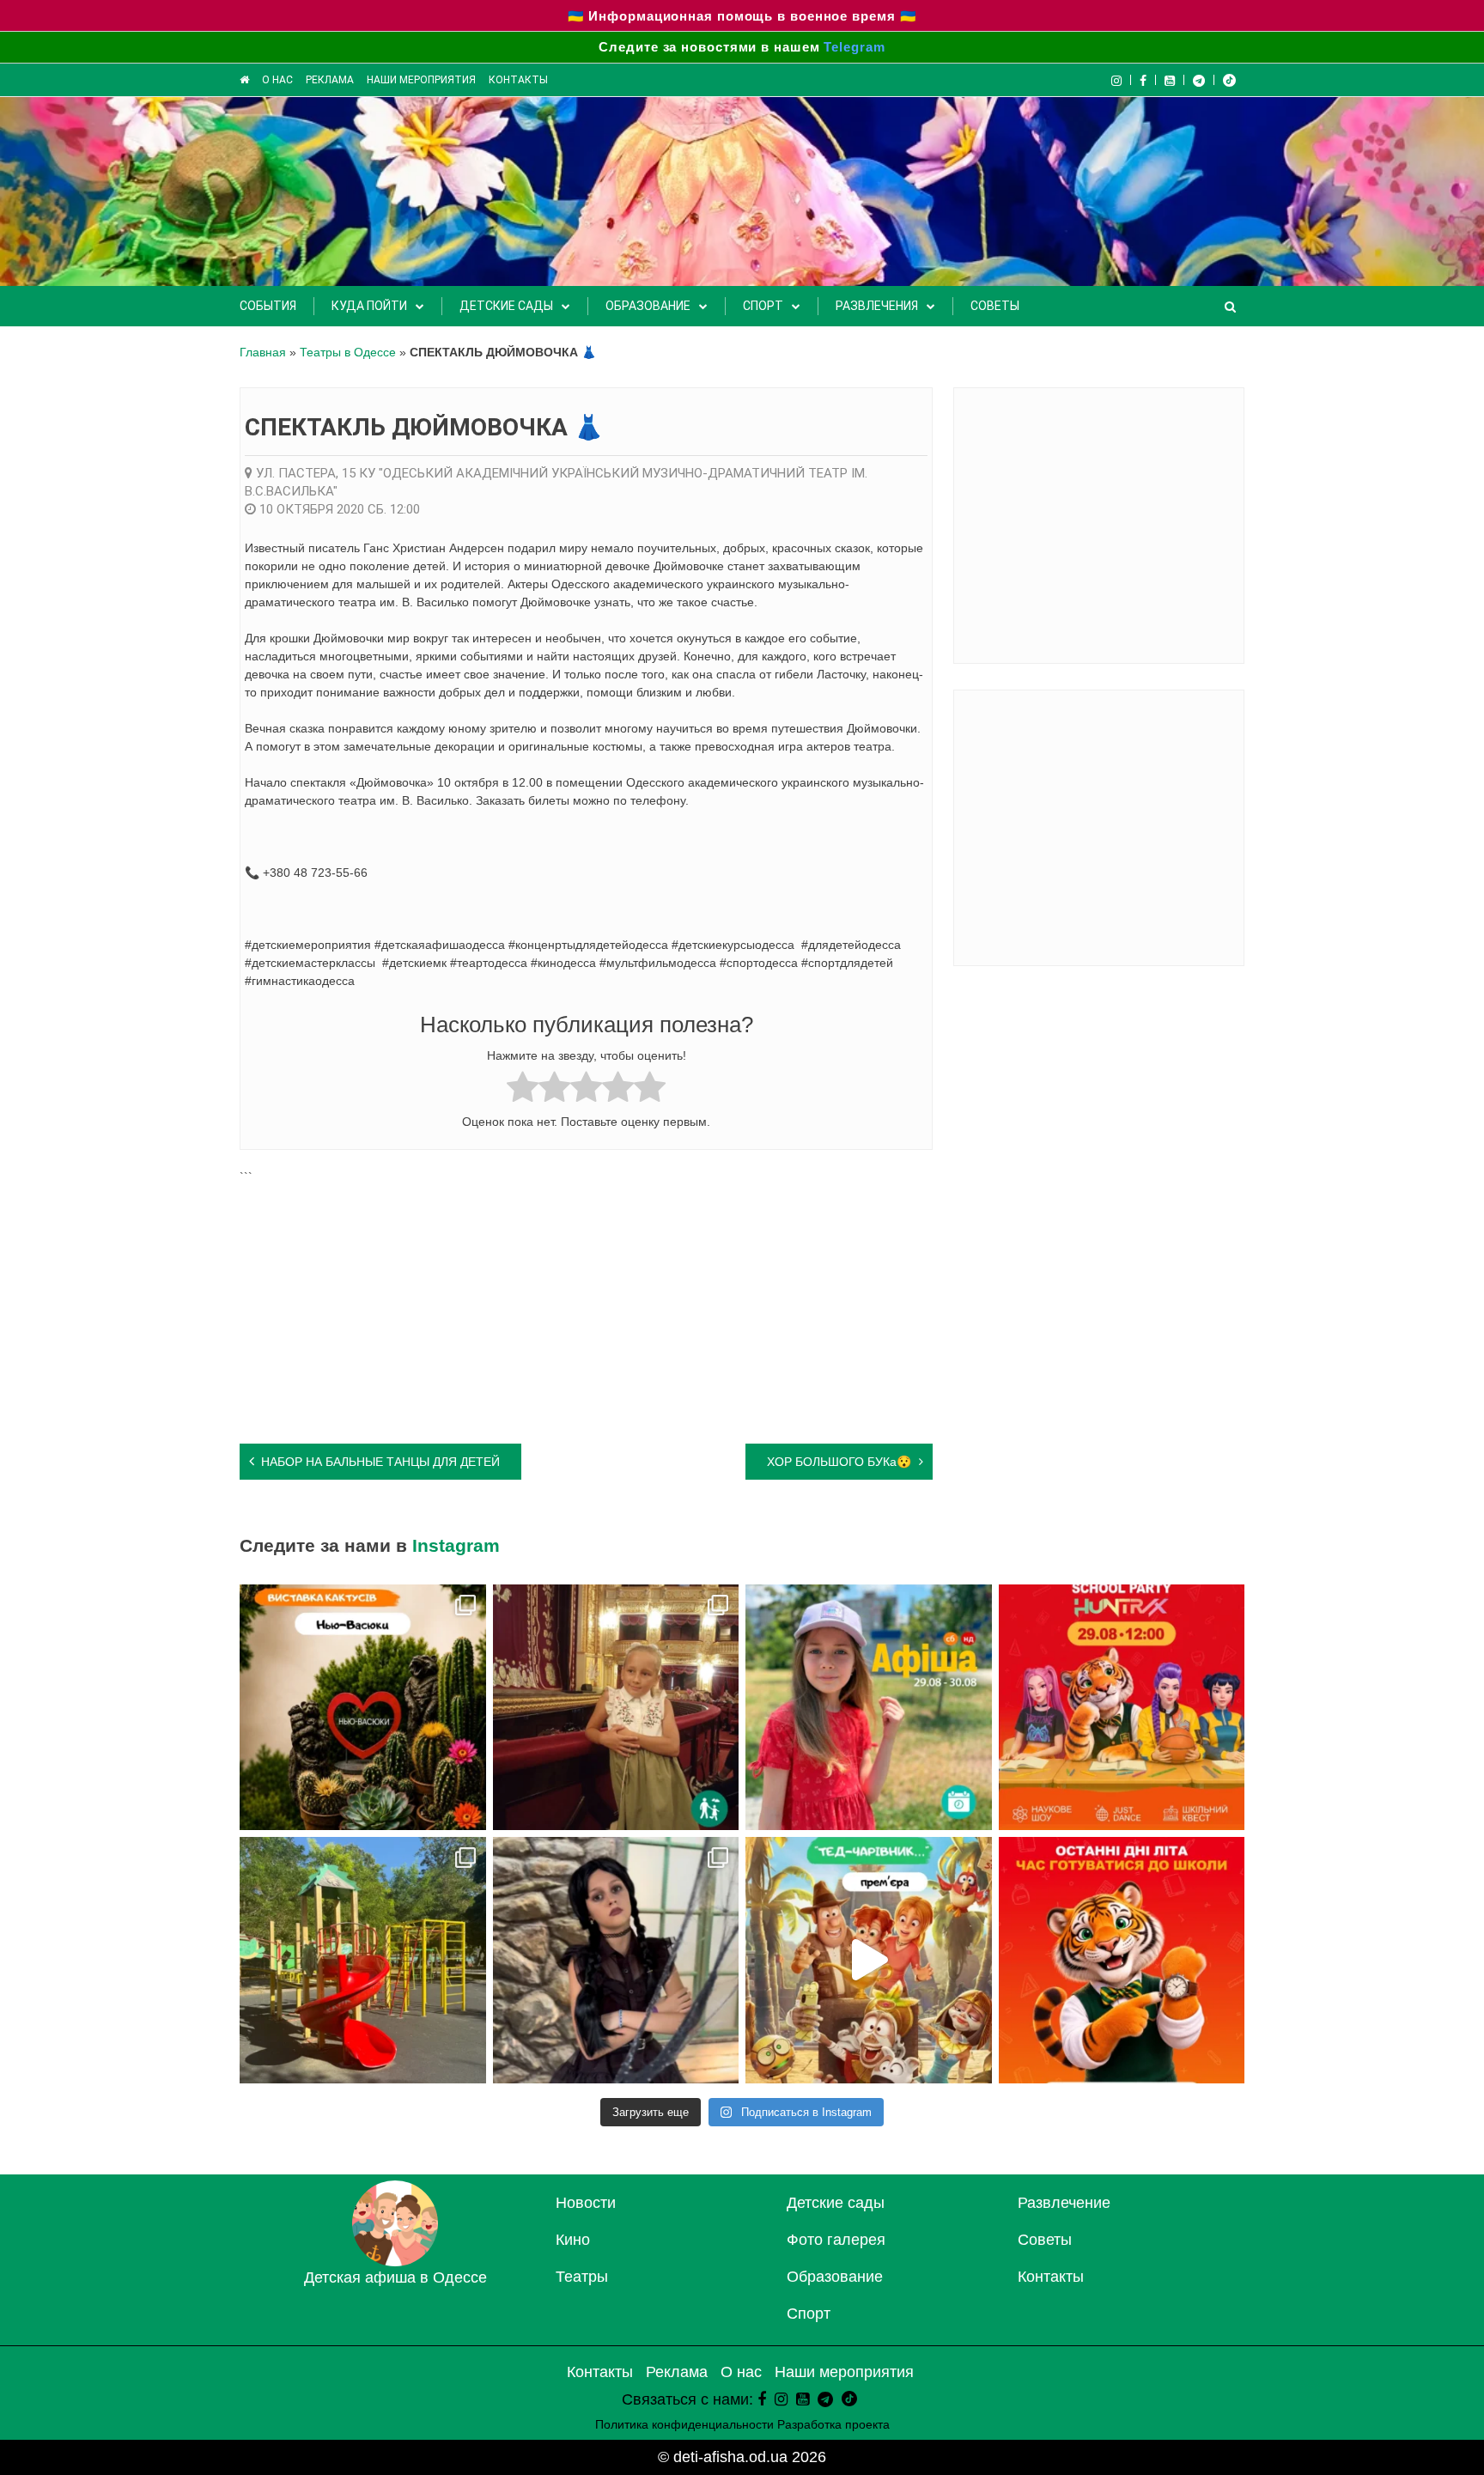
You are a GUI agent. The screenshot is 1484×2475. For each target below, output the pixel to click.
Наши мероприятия (421, 80)
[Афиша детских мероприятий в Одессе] (395, 2261)
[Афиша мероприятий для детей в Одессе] (244, 80)
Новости (586, 2203)
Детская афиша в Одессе (395, 2277)
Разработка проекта (833, 2424)
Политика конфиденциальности (684, 2424)
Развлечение (1064, 2203)
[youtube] (1170, 80)
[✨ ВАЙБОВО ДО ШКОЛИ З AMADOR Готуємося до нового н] (1122, 1708)
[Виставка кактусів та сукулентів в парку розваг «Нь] (363, 1708)
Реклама (330, 80)
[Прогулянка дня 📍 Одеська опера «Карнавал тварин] (616, 1708)
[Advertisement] (586, 1306)
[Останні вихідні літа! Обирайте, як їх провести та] (869, 1708)
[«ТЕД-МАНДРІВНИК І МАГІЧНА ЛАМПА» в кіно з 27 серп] (869, 1960)
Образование (648, 306)
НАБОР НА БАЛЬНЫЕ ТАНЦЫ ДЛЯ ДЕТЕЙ (380, 1462)
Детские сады (506, 306)
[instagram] (781, 2399)
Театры (582, 2277)
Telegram (854, 47)
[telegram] (1199, 80)
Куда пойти (369, 306)
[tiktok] (1229, 80)
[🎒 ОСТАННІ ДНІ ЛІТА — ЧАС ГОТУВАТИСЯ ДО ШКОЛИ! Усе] (1122, 1960)
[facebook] (762, 2399)
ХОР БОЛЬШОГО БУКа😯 (839, 1462)
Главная (263, 352)
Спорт (763, 306)
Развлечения (877, 306)
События (268, 306)
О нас (277, 80)
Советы (995, 306)
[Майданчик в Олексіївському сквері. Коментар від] (363, 1960)
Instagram (456, 1545)
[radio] (523, 1089)
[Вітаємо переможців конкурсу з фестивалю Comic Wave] (616, 1960)
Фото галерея (836, 2240)
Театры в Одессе (348, 352)
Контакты (518, 80)
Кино (573, 2240)
